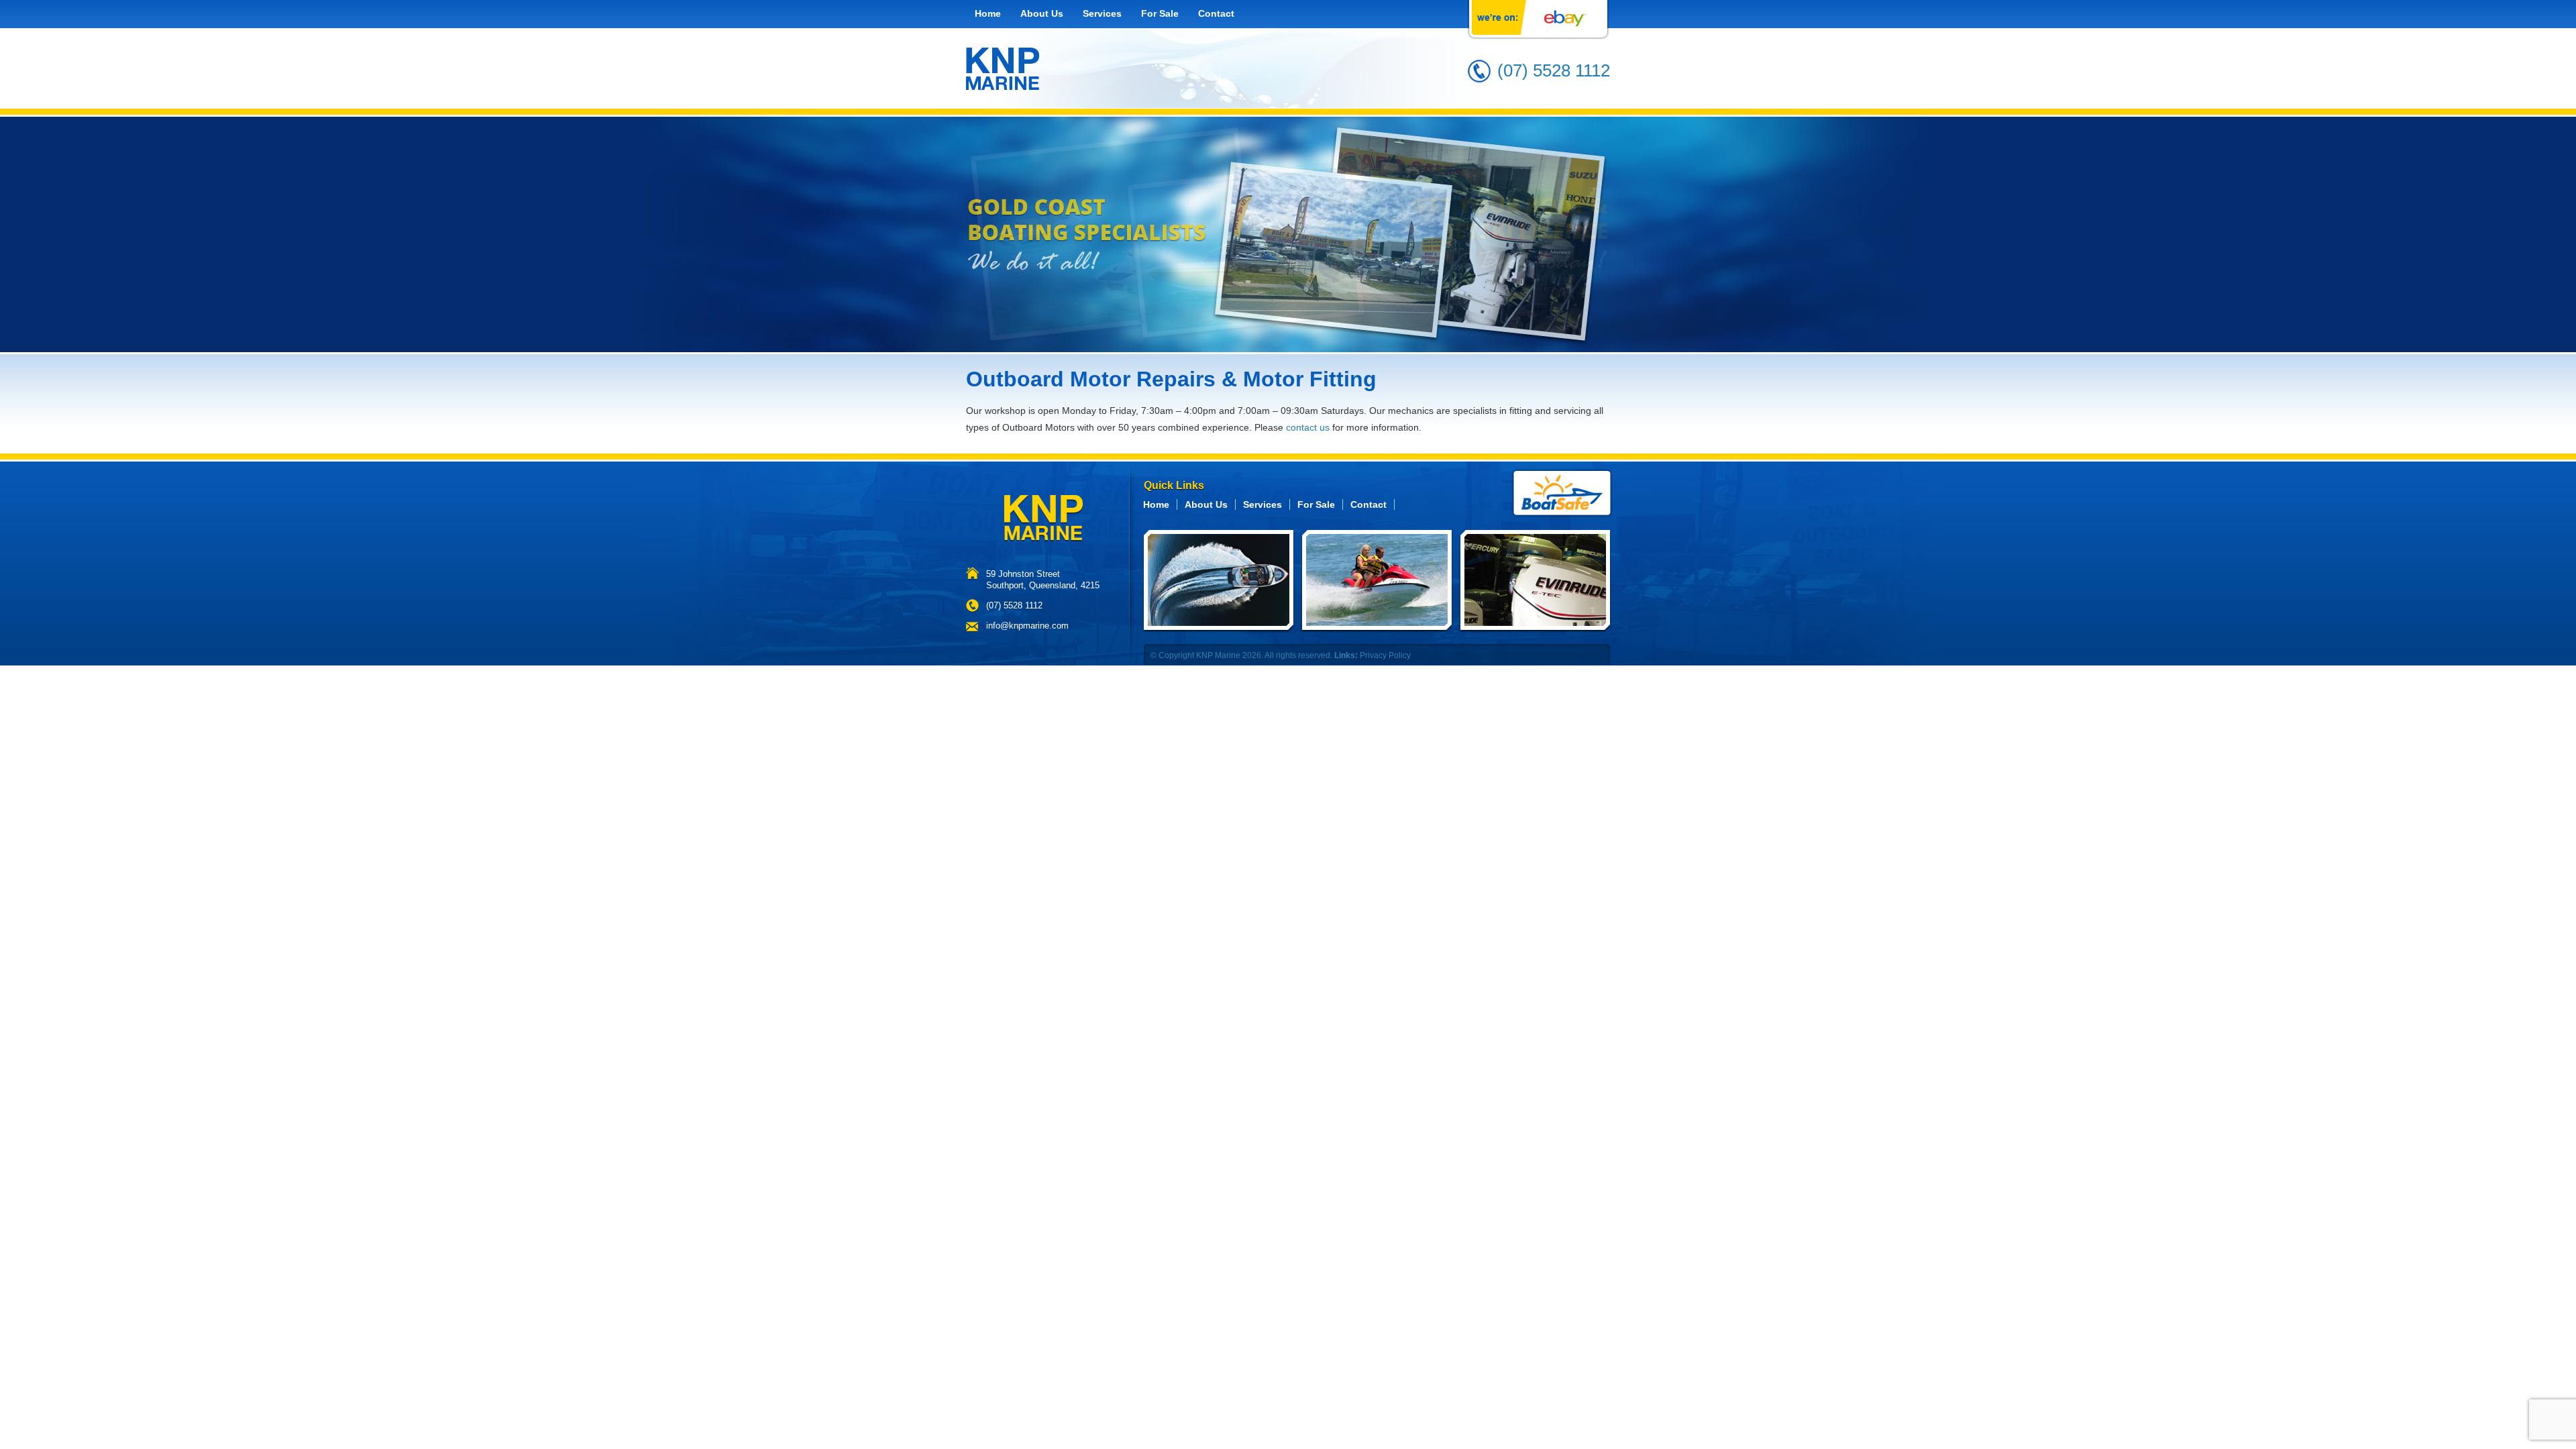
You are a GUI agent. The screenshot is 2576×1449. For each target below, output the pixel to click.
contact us (1308, 427)
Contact (1216, 13)
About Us (1042, 13)
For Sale (1160, 13)
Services (1102, 13)
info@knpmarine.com (1027, 626)
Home (988, 13)
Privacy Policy (1385, 655)
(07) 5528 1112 (1554, 70)
